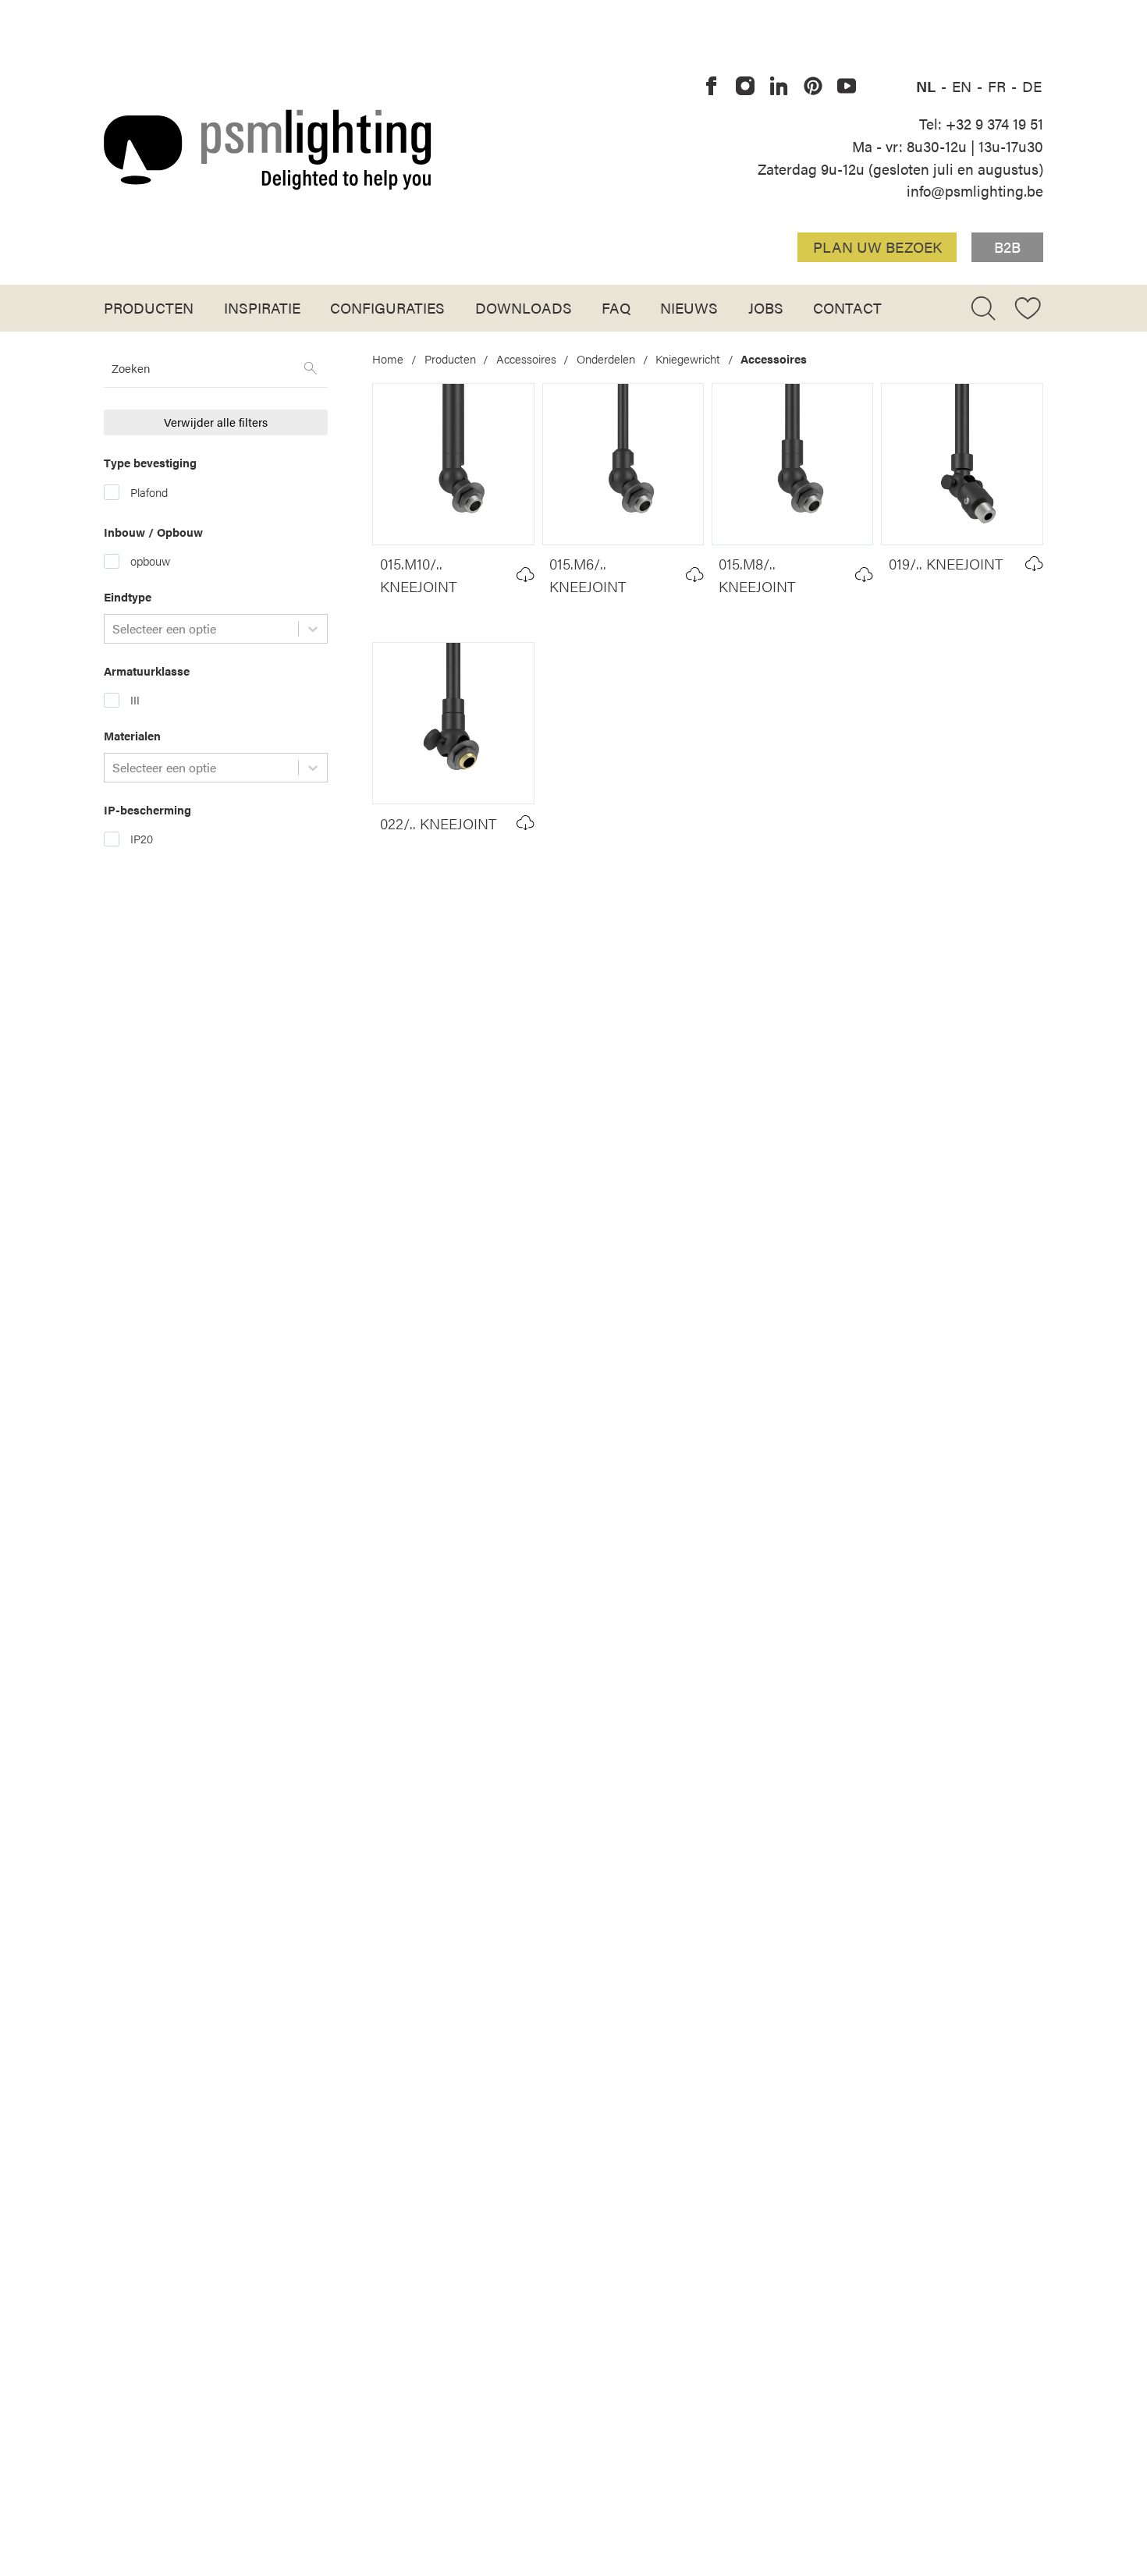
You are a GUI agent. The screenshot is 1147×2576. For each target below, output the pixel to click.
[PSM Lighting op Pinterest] (813, 87)
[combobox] (114, 629)
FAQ (616, 307)
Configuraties (387, 307)
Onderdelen (606, 359)
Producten (149, 307)
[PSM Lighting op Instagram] (745, 87)
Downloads (524, 307)
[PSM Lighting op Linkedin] (779, 87)
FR (999, 86)
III (135, 700)
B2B (1007, 247)
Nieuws (689, 307)
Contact (847, 307)
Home (388, 359)
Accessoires (526, 359)
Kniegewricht (688, 359)
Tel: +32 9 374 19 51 (981, 123)
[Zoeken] (311, 368)
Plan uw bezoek (877, 247)
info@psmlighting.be (975, 190)
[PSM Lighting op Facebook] (712, 87)
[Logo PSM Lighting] (268, 149)
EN (964, 86)
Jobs (766, 307)
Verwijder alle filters (216, 422)
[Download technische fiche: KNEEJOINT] (526, 575)
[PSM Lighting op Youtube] (847, 87)
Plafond (149, 492)
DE (1032, 86)
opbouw (150, 561)
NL (928, 86)
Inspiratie (262, 307)
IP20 (142, 839)
